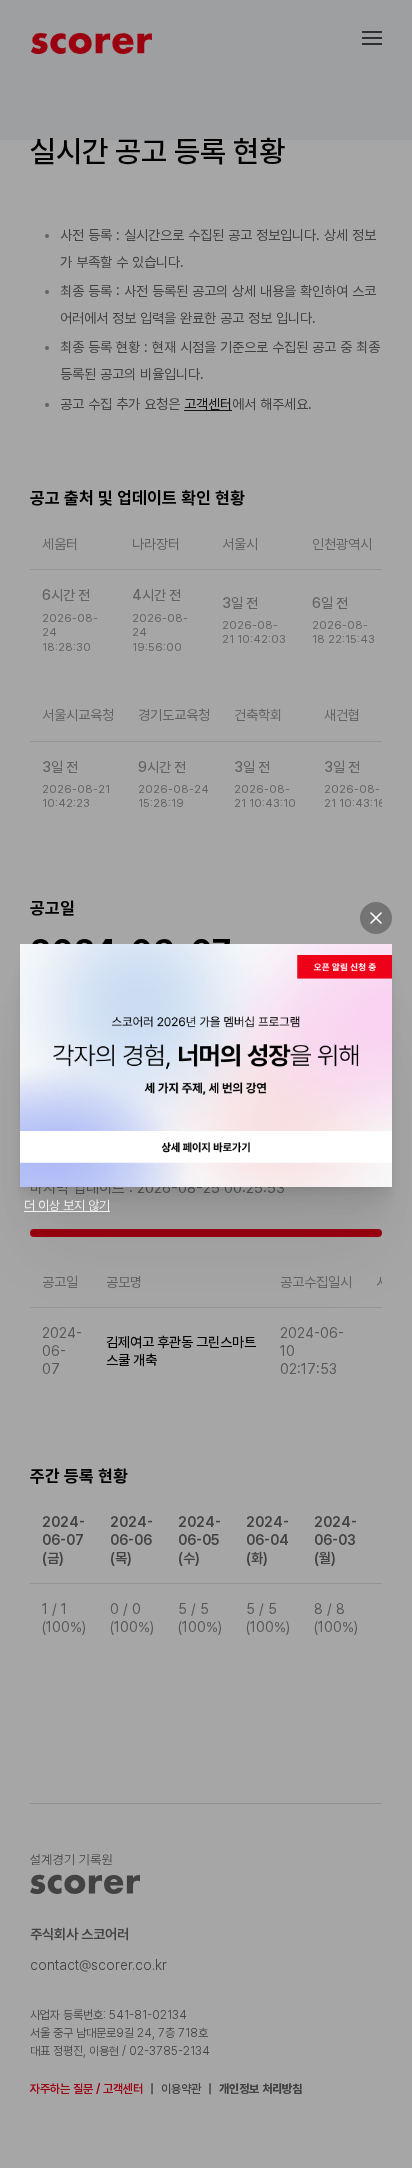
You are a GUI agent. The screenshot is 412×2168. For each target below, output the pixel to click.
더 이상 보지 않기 (67, 1205)
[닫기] (376, 918)
